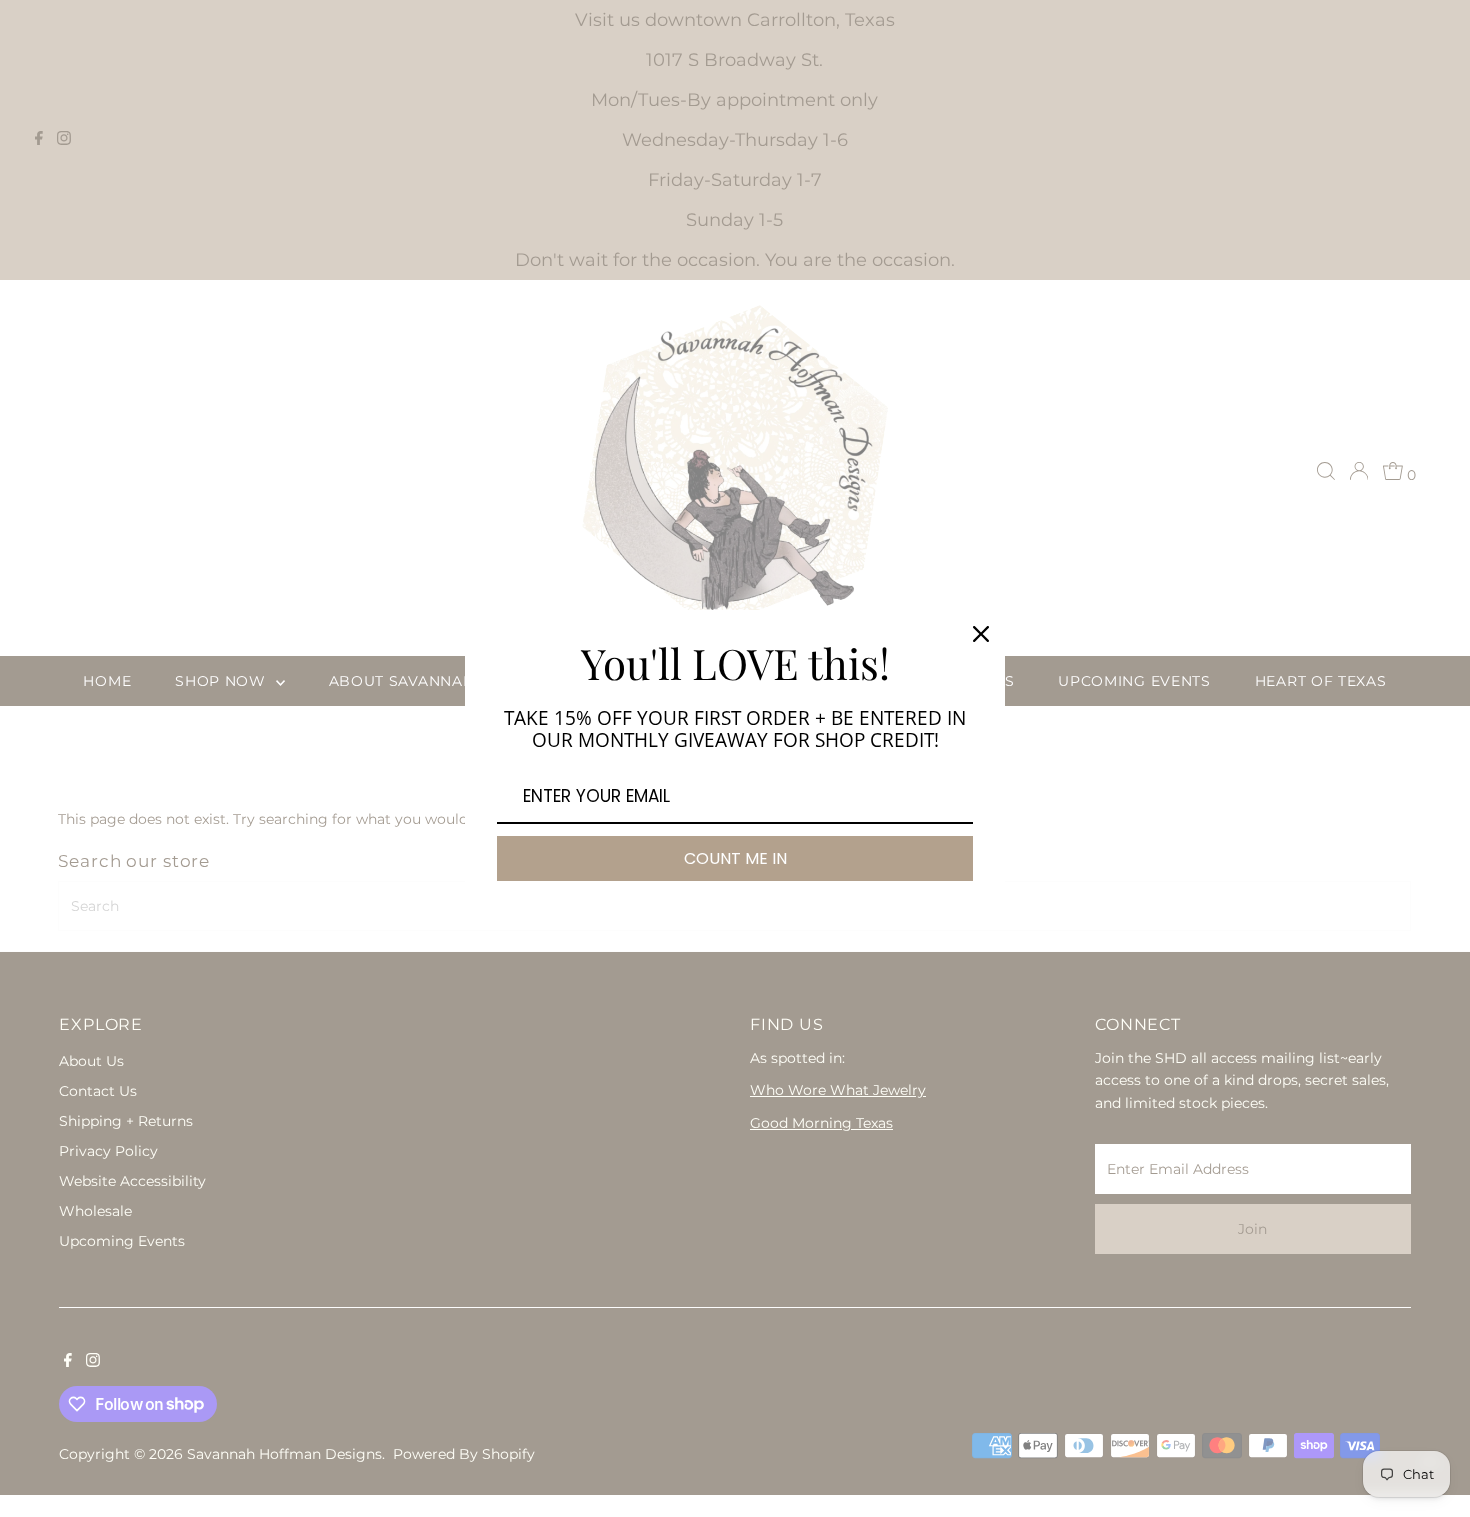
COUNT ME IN (735, 858)
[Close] (981, 634)
